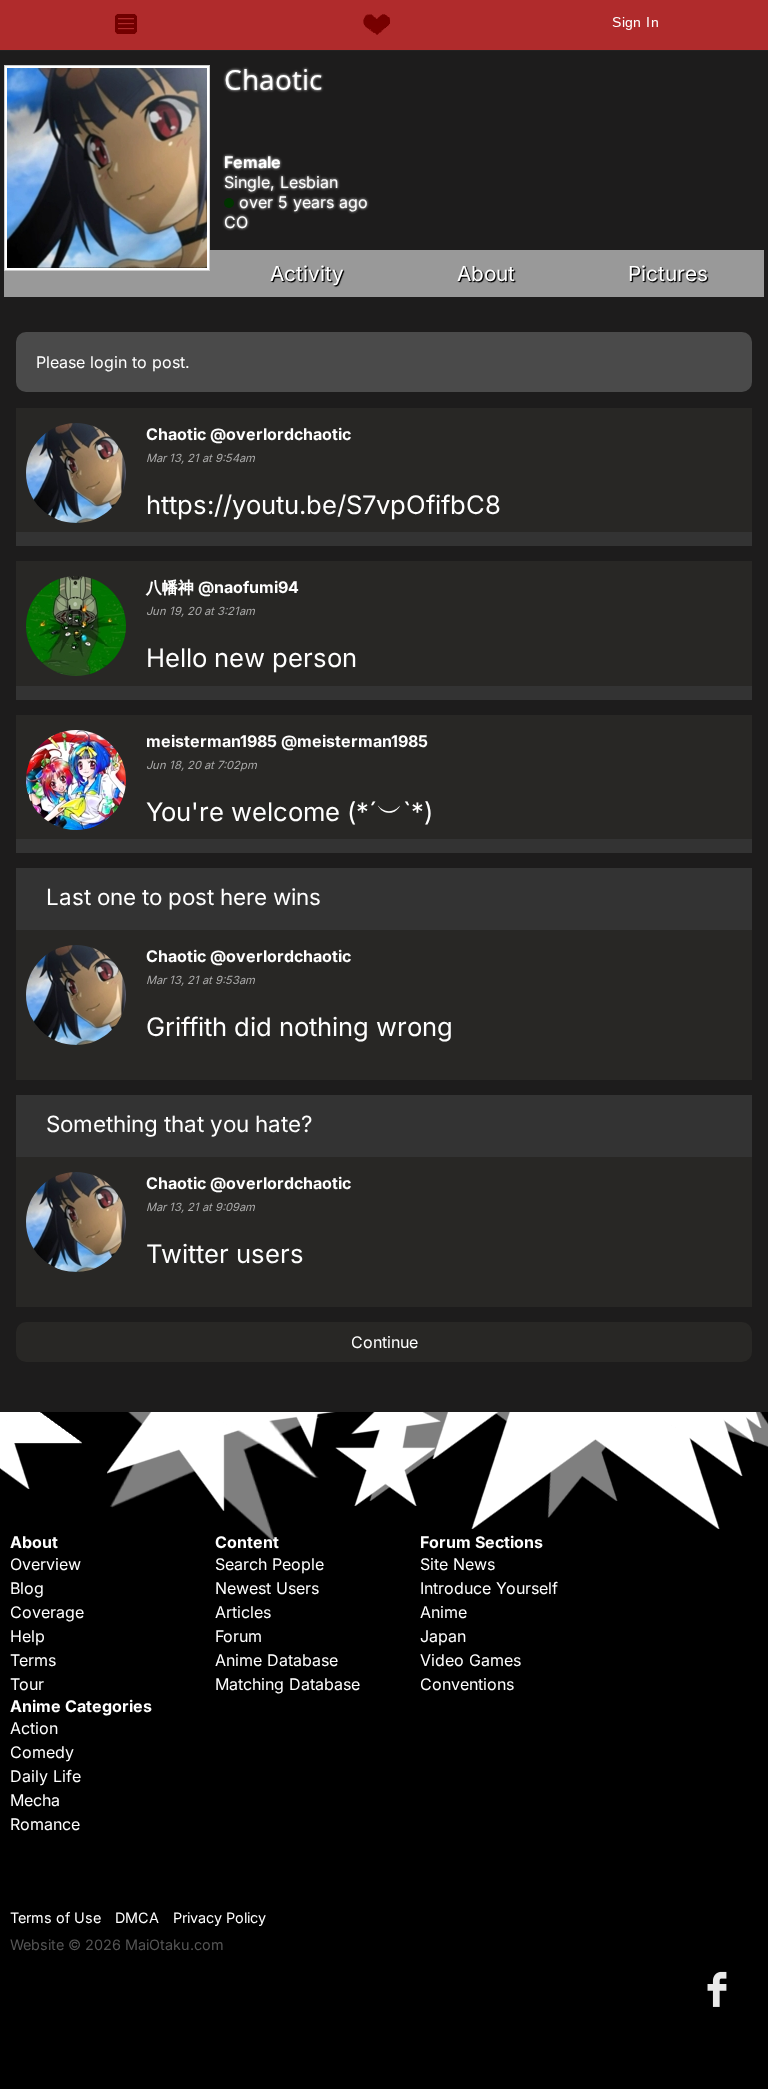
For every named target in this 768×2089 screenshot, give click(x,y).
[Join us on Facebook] (721, 1988)
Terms (33, 1660)
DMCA (137, 1917)
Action (34, 1728)
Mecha (35, 1800)
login (108, 362)
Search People (269, 1564)
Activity (307, 273)
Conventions (467, 1684)
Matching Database (287, 1684)
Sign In (635, 22)
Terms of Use (55, 1917)
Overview (45, 1564)
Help (27, 1636)
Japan (443, 1636)
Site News (457, 1564)
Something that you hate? (179, 1123)
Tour (27, 1684)
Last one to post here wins (183, 896)
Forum (238, 1636)
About (486, 273)
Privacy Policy (219, 1917)
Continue (384, 1342)
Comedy (42, 1752)
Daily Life (45, 1776)
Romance (45, 1824)
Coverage (47, 1612)
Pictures (668, 273)
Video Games (470, 1660)
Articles (243, 1612)
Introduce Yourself (489, 1588)
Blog (27, 1588)
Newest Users (267, 1588)
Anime (443, 1612)
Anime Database (276, 1660)
